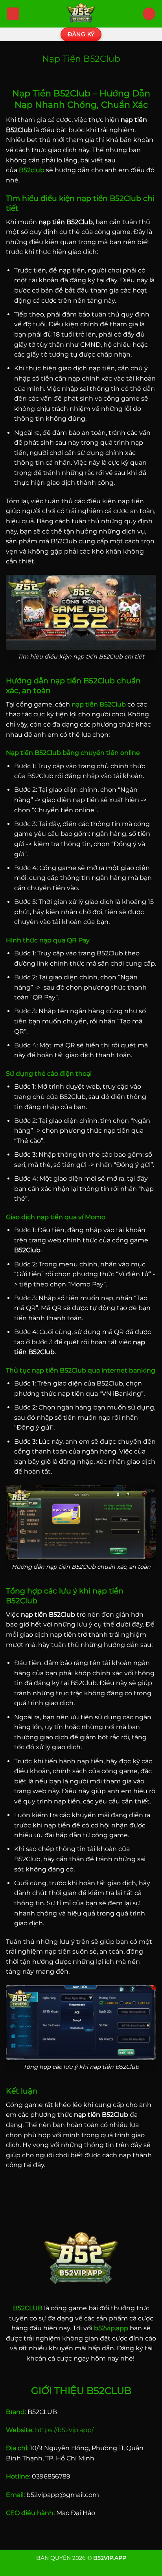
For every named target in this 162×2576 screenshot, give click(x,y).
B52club (32, 170)
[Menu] (13, 14)
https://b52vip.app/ (64, 2430)
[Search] (149, 14)
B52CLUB (28, 2308)
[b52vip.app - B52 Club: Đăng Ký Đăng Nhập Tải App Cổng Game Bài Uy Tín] (81, 14)
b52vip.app (111, 2328)
